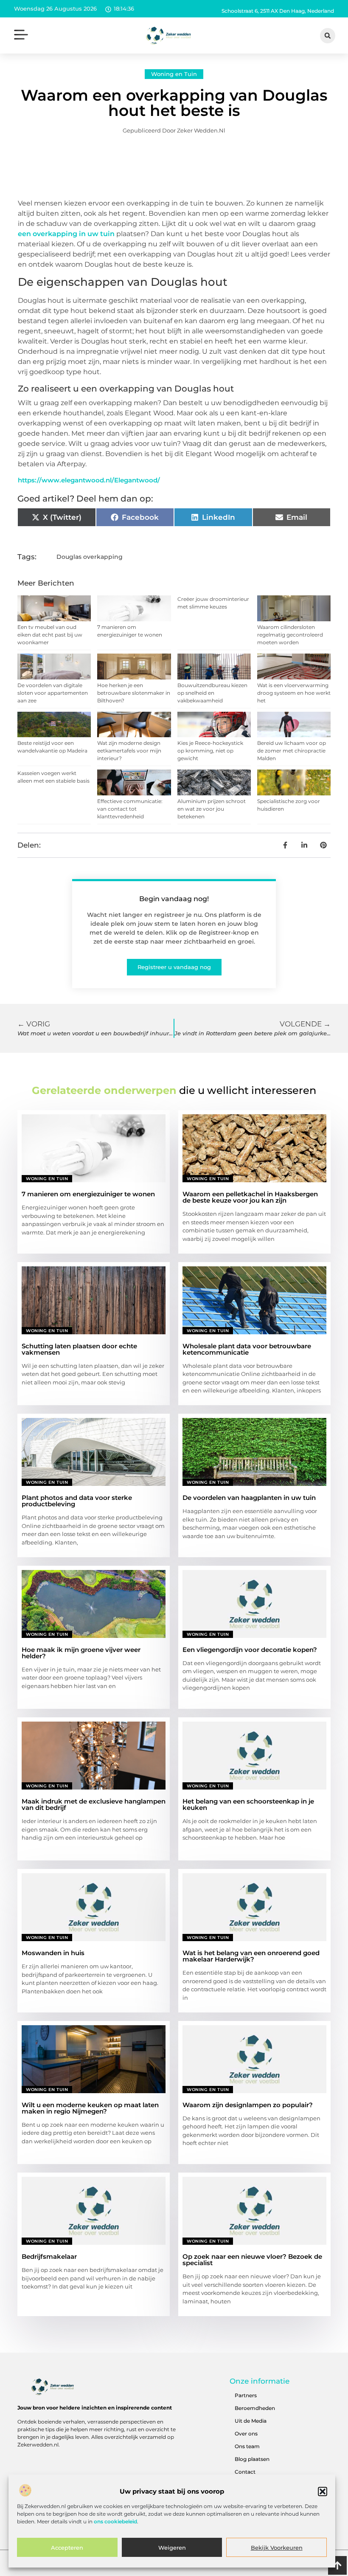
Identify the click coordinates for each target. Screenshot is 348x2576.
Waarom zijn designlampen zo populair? (248, 2105)
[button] (323, 2491)
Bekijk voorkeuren (277, 2548)
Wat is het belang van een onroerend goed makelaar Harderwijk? (251, 1956)
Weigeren (172, 2548)
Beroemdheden (255, 2408)
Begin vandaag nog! (174, 899)
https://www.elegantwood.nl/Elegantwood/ (89, 480)
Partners (246, 2395)
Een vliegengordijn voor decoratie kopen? (250, 1650)
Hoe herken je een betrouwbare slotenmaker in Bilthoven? (134, 693)
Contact (245, 2472)
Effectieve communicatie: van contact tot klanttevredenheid (130, 809)
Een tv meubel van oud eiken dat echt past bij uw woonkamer (50, 635)
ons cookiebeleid (115, 2521)
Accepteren (67, 2548)
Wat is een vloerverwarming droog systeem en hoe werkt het (294, 693)
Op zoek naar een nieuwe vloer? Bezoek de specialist (252, 2260)
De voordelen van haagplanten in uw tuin (249, 1498)
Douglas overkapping (90, 557)
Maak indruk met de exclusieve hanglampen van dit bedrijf (94, 1804)
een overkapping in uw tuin (66, 234)
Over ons (246, 2434)
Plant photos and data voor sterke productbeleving (77, 1501)
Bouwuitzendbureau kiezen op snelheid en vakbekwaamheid (212, 693)
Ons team (247, 2446)
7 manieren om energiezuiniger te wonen (88, 1194)
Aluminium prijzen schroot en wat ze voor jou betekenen (212, 809)
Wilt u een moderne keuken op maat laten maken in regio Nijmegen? (90, 2108)
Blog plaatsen (252, 2459)
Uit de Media (251, 2421)
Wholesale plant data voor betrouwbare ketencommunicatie (247, 1349)
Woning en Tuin (174, 74)
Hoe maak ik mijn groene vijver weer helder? (81, 1653)
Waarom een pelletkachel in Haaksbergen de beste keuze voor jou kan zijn (250, 1197)
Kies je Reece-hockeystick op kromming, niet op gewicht (210, 751)
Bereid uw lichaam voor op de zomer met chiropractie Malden (292, 751)
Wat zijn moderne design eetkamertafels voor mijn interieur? (129, 751)
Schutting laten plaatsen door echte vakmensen (79, 1349)
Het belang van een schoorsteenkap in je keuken (248, 1804)
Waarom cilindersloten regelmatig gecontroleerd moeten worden (290, 635)
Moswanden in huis (53, 1953)
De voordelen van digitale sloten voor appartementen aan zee (53, 693)
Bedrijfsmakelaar (49, 2256)
